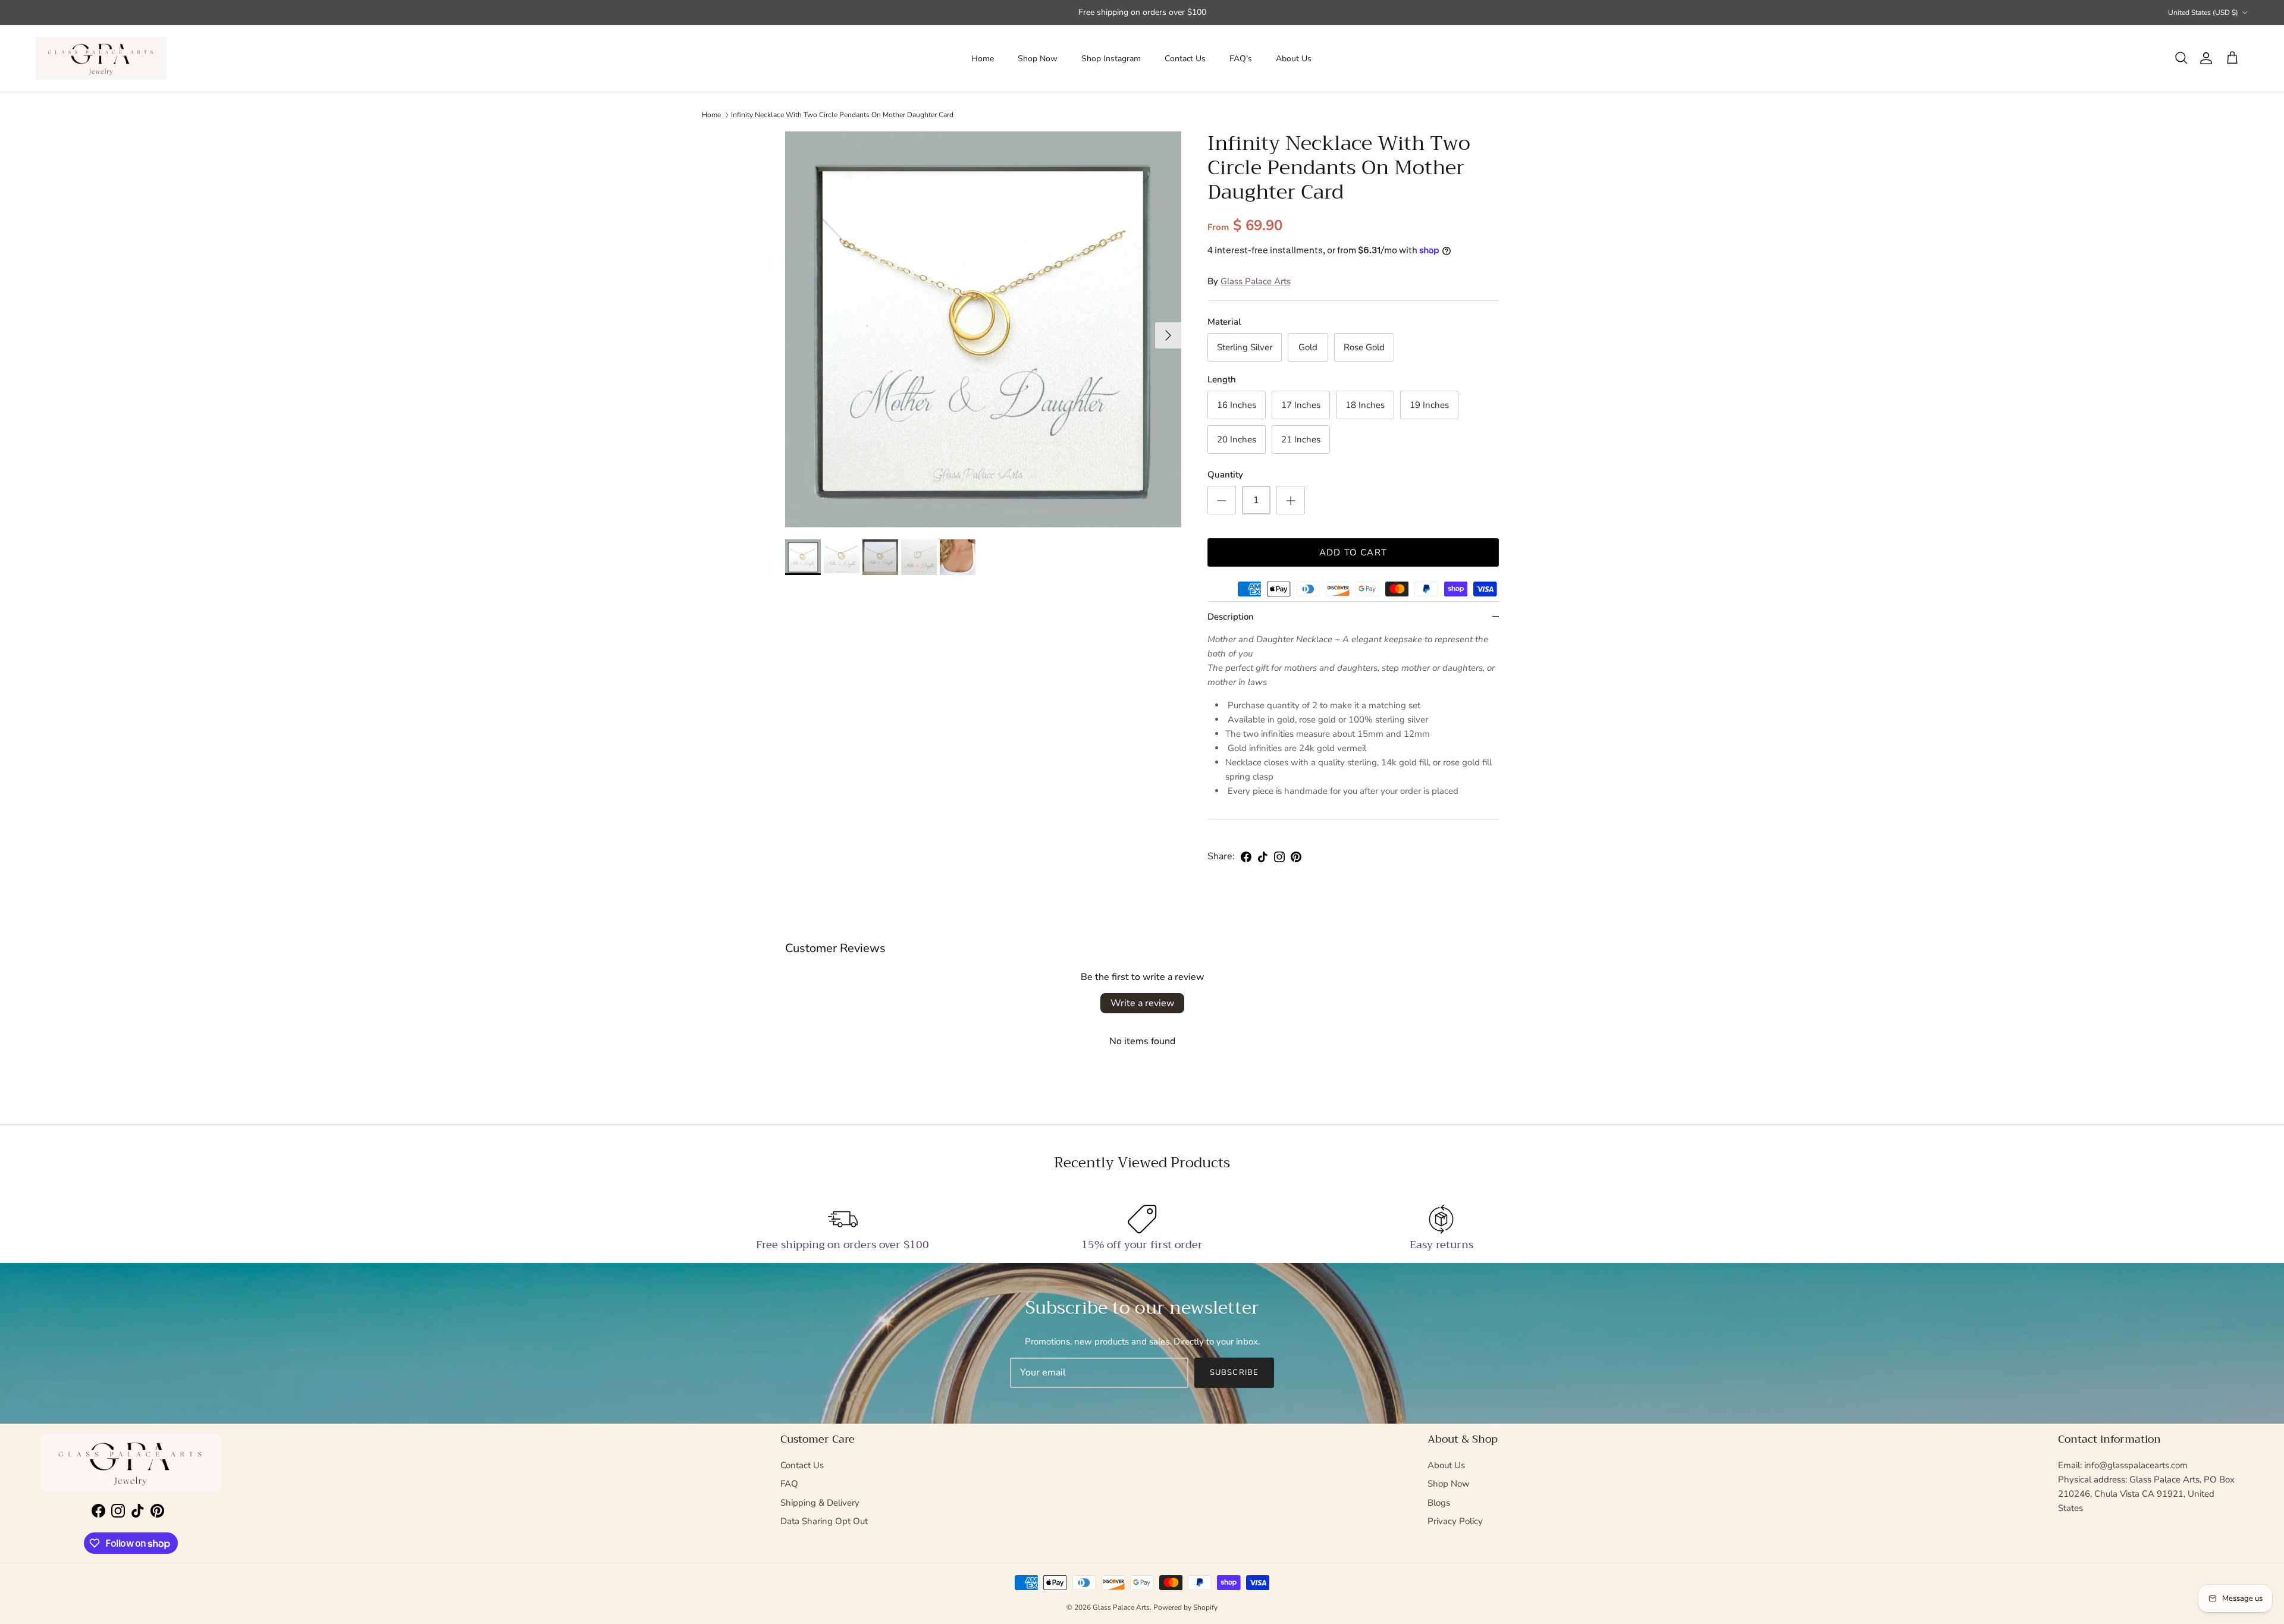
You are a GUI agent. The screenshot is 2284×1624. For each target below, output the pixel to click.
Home (983, 59)
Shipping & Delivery (820, 1503)
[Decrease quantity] (1222, 500)
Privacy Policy (1455, 1521)
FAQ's (1241, 59)
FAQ (789, 1484)
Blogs (1439, 1503)
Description (1231, 617)
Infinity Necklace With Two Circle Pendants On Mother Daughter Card (842, 115)
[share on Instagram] (1279, 857)
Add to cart (1353, 552)
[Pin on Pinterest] (1296, 857)
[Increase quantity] (1291, 500)
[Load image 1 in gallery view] (983, 329)
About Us (1294, 59)
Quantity (1225, 475)
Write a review (1142, 1003)
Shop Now (1038, 59)
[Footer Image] (131, 1463)
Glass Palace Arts (1256, 281)
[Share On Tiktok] (1263, 857)
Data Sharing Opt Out (824, 1521)
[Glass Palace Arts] (101, 59)
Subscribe (1234, 1372)
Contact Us (1185, 59)
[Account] (2204, 58)
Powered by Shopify (1185, 1607)
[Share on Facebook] (1246, 857)
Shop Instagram (1111, 59)
